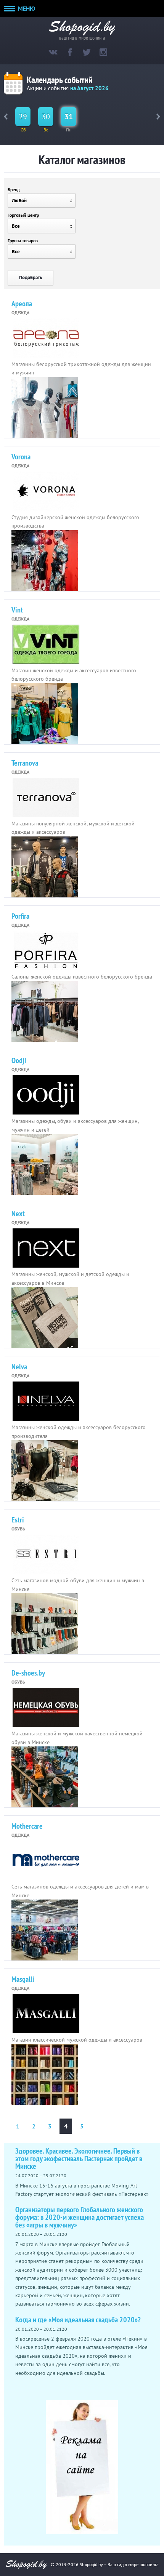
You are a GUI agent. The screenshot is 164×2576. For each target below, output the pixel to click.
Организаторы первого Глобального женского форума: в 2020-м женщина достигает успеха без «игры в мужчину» (80, 2217)
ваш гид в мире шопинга (82, 37)
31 (69, 117)
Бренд (14, 189)
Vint (17, 610)
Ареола (22, 304)
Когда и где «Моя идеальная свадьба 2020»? (78, 2320)
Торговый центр (23, 215)
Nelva (19, 1367)
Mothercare (27, 1826)
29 (23, 117)
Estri (18, 1520)
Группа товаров (23, 241)
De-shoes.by (28, 1673)
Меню (26, 8)
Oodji (19, 1060)
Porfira (20, 916)
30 (46, 117)
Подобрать (31, 277)
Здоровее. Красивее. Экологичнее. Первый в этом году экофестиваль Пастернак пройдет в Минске (79, 2159)
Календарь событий (60, 80)
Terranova (25, 763)
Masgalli (23, 1979)
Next (18, 1214)
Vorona (21, 457)
